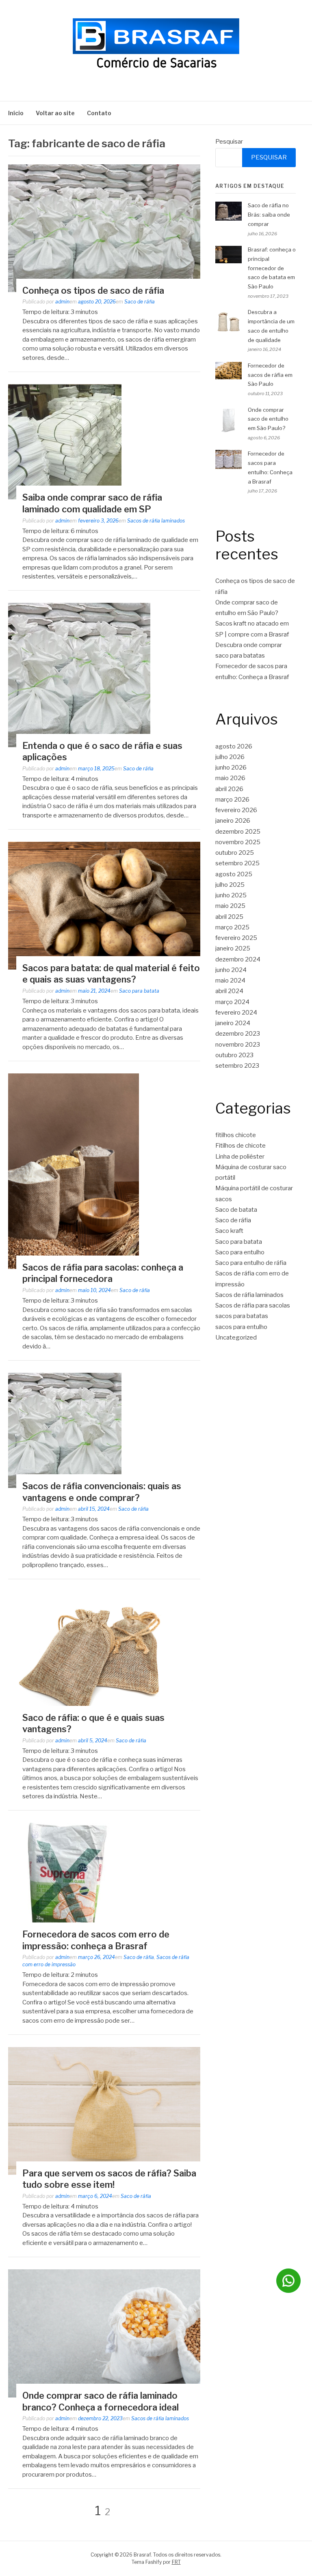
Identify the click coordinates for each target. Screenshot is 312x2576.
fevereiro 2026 (236, 810)
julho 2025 (230, 885)
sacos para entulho (241, 1327)
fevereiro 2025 (236, 938)
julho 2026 (230, 757)
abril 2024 (229, 991)
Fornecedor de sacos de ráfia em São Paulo (270, 375)
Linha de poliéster (240, 1157)
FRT (176, 2562)
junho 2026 (231, 768)
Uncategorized (236, 1337)
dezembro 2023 (238, 1034)
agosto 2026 (234, 746)
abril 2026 (229, 789)
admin (62, 302)
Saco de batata (236, 1210)
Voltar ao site (55, 113)
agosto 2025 (234, 874)
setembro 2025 (237, 863)
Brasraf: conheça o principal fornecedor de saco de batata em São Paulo (272, 268)
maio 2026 (230, 778)
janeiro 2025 (233, 948)
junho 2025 (231, 895)
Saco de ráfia (140, 302)
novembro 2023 (238, 1045)
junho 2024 (231, 970)
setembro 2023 (237, 1066)
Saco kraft (229, 1231)
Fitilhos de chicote (240, 1146)
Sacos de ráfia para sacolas (253, 1305)
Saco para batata (139, 991)
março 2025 (232, 927)
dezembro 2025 (238, 832)
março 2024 (232, 1002)
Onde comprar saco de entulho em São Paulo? (268, 419)
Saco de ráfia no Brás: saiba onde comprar (269, 215)
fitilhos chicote (236, 1135)
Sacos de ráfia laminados (156, 521)
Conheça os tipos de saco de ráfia (93, 290)
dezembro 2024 (238, 959)
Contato (99, 113)
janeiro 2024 (233, 1023)
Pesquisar (229, 142)
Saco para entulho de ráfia (251, 1263)
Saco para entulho (240, 1252)
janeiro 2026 (233, 821)
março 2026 (232, 800)
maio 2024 (230, 981)
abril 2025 (229, 917)
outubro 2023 (234, 1055)
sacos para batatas (242, 1316)
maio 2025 (230, 906)
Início (16, 113)
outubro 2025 (235, 853)
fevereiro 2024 (236, 1013)
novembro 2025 (238, 842)
